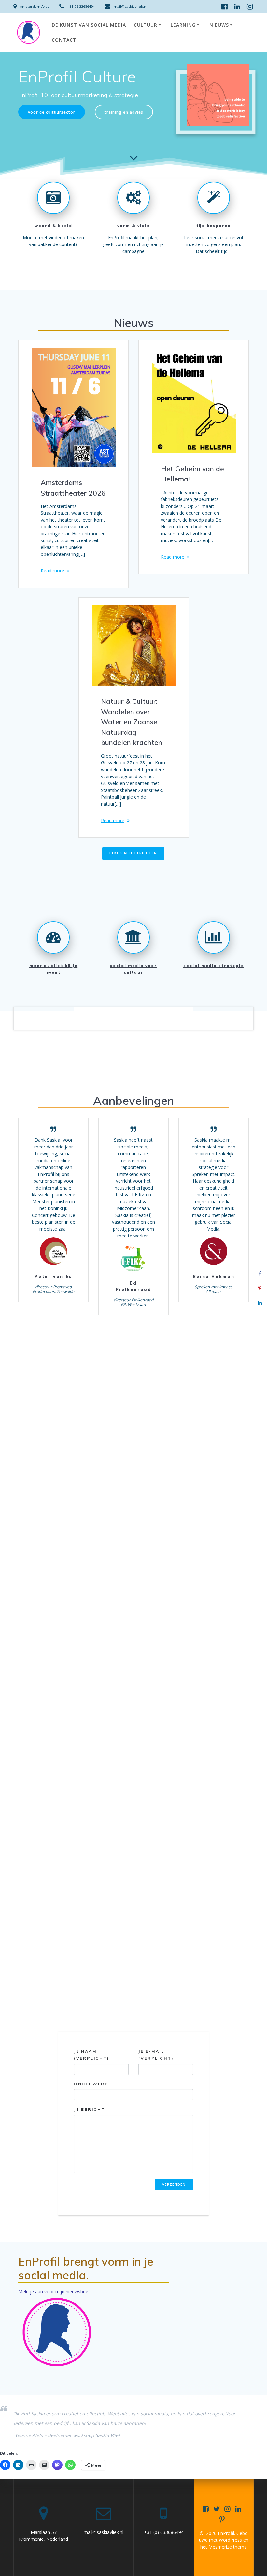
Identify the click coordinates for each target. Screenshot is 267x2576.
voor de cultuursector (52, 112)
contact (64, 40)
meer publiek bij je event (53, 969)
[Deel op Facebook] (260, 1273)
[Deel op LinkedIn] (260, 1303)
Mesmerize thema (228, 2547)
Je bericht (89, 2109)
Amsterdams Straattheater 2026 (73, 488)
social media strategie (214, 965)
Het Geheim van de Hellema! (192, 474)
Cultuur (146, 25)
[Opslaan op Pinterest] (260, 1288)
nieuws (219, 25)
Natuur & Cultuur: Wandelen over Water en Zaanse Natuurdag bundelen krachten (132, 722)
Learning (183, 25)
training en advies (124, 112)
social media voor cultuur (133, 969)
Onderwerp (91, 2084)
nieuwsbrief (78, 2292)
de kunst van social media (89, 25)
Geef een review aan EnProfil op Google (134, 1974)
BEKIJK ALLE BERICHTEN (133, 853)
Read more (52, 571)
